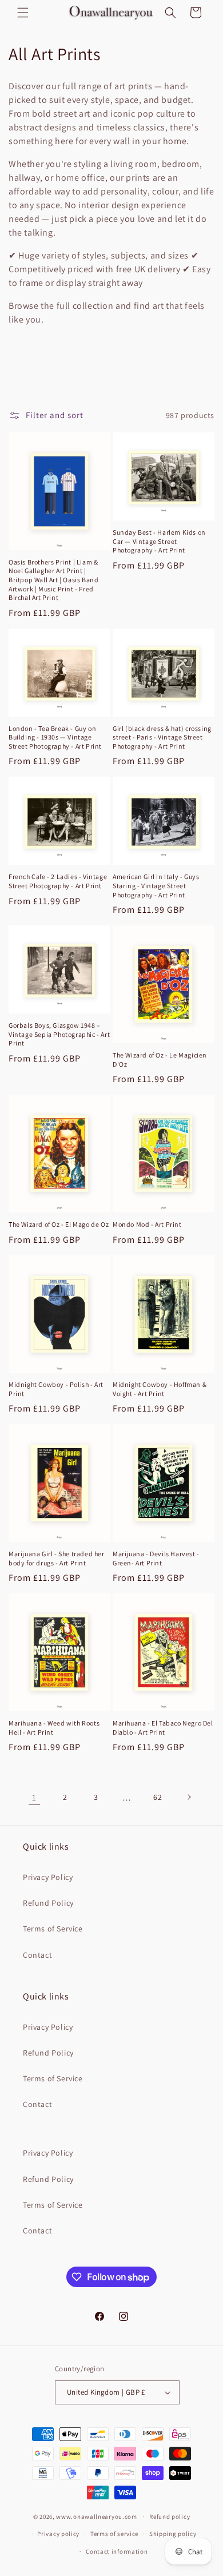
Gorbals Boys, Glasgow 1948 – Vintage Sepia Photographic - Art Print (59, 1034)
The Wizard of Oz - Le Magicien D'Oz (160, 1060)
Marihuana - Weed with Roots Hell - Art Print (54, 1728)
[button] (23, 13)
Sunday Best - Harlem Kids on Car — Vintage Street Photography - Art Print (159, 541)
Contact (37, 1955)
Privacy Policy (48, 1877)
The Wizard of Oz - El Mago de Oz (59, 1224)
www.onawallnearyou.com (96, 2517)
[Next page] (189, 1797)
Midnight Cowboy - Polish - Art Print (56, 1389)
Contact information (117, 2551)
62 (158, 1797)
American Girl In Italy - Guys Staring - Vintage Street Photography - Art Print (156, 885)
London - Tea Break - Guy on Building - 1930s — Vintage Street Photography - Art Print (55, 737)
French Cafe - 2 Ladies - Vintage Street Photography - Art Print (58, 881)
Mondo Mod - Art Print (147, 1224)
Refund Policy (48, 1903)
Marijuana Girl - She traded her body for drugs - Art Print (57, 1558)
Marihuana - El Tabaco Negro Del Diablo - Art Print (163, 1728)
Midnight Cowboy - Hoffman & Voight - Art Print (160, 1389)
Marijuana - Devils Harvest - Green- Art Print (156, 1558)
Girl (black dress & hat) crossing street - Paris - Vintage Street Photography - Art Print (162, 737)
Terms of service (114, 2534)
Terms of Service (53, 1929)
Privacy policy (58, 2534)
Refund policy (170, 2517)
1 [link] (34, 1797)
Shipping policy (173, 2534)
